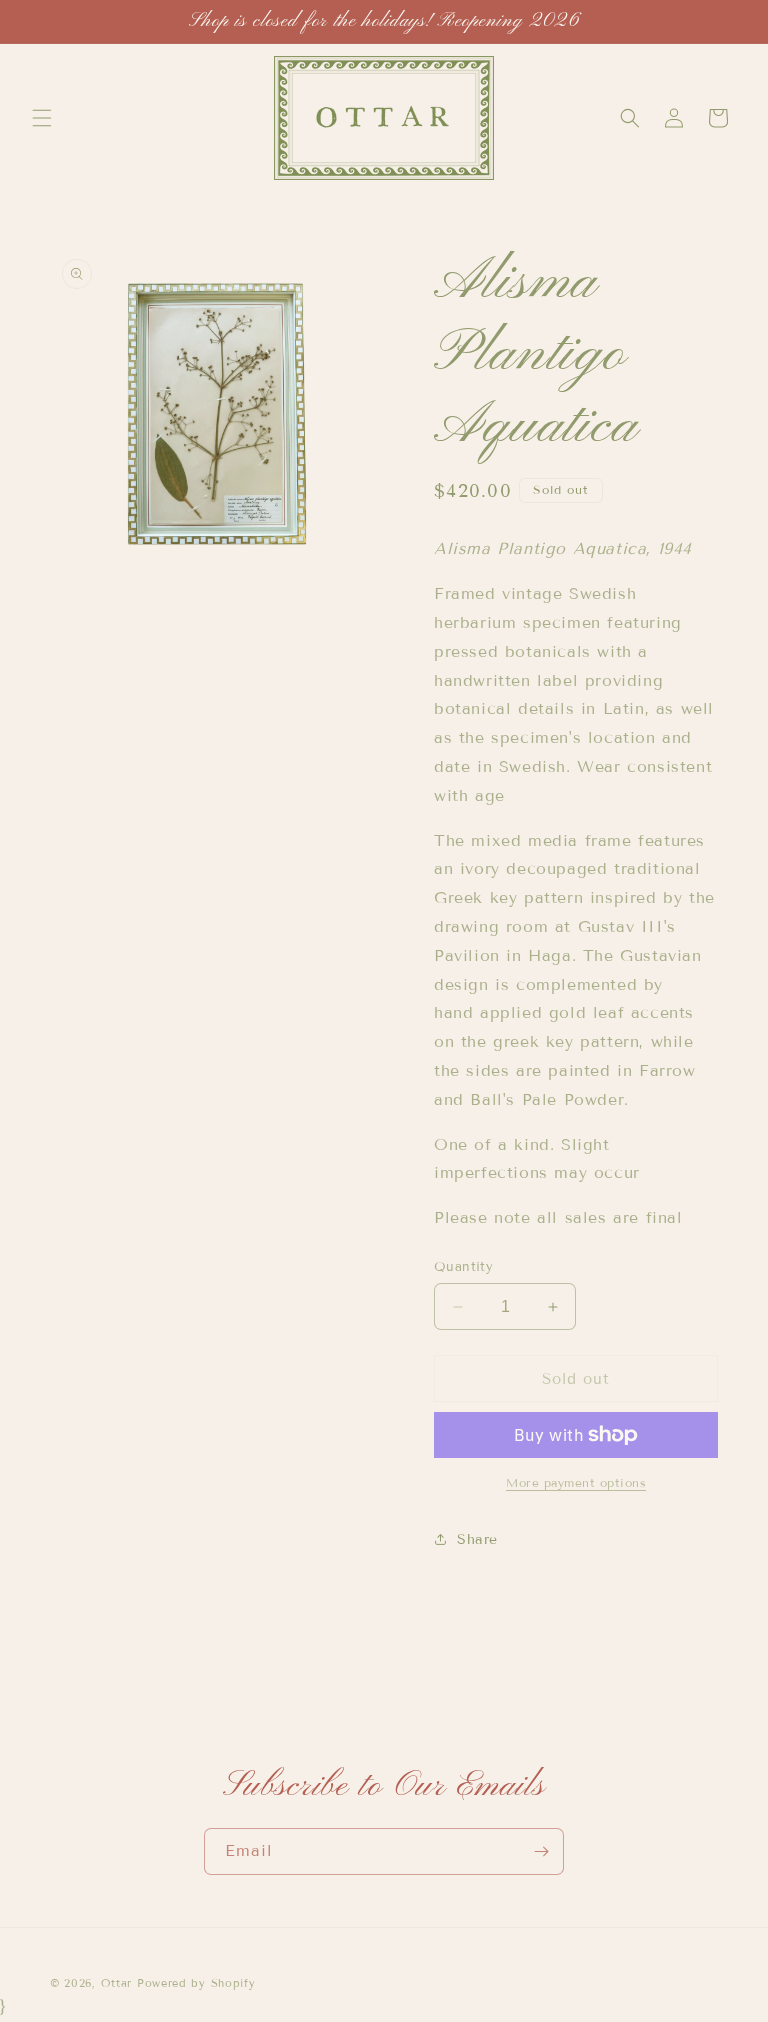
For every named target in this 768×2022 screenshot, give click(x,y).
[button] (42, 118)
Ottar (117, 1983)
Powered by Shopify (196, 1983)
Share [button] (477, 1539)
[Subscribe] (541, 1851)
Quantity (463, 1267)
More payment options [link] (576, 1482)
